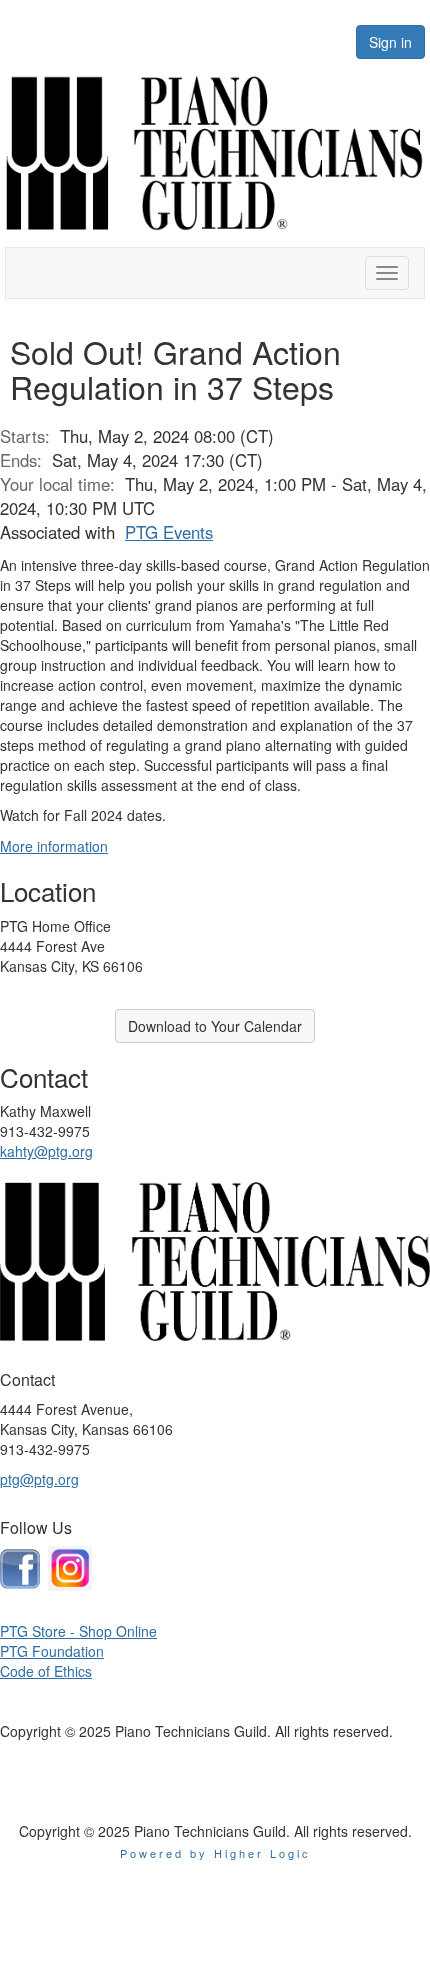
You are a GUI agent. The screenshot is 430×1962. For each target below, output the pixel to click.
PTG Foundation (52, 1651)
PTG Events (169, 532)
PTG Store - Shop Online (78, 1631)
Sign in (390, 42)
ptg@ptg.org (39, 1479)
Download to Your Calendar (215, 1026)
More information (54, 846)
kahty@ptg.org (46, 1151)
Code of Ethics (46, 1671)
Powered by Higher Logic (215, 1853)
